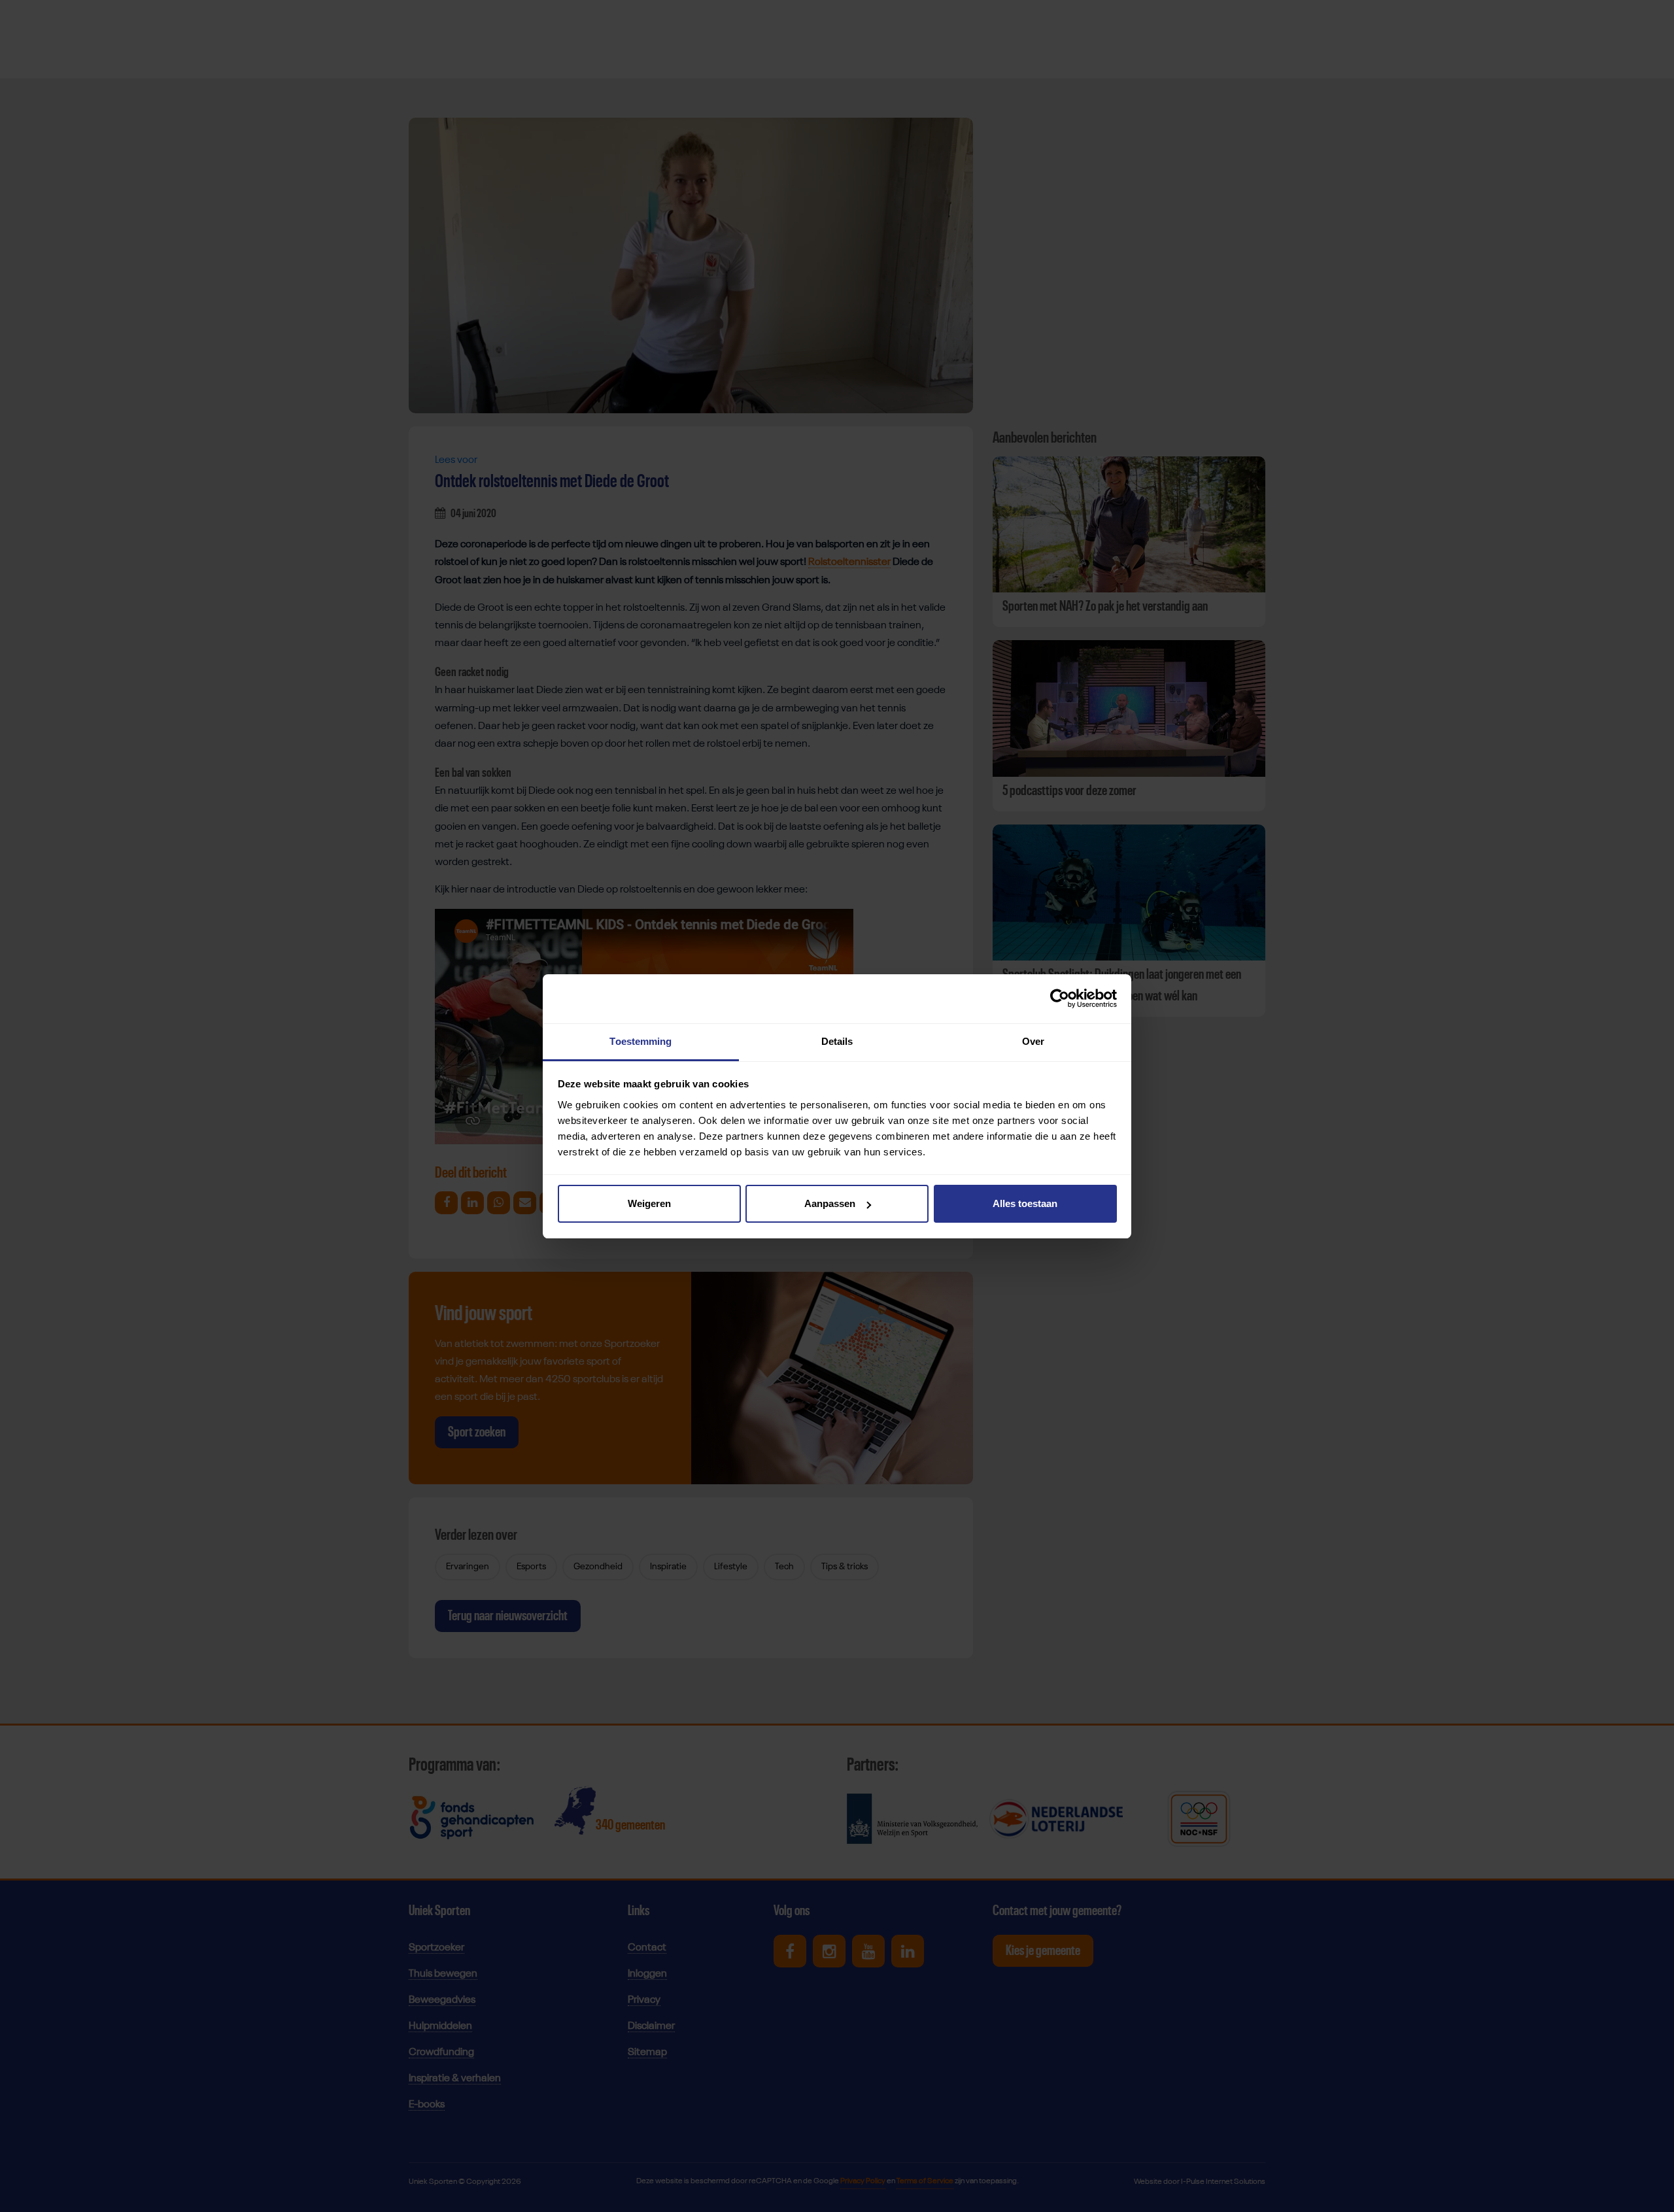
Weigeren (649, 1203)
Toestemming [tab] (641, 1041)
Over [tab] (1033, 1041)
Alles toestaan (1025, 1203)
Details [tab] (837, 1041)
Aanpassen (830, 1203)
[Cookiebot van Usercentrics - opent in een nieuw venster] (1060, 998)
